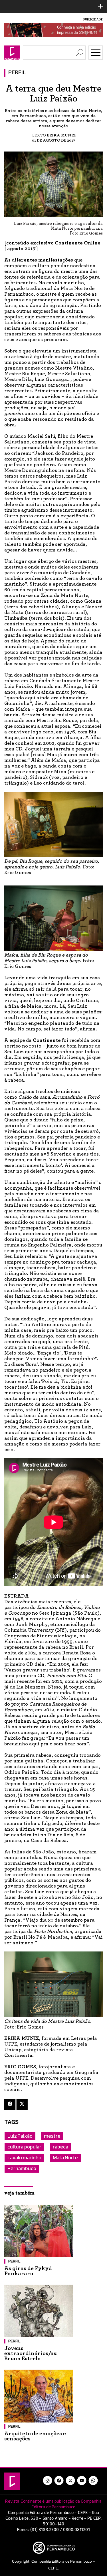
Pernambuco (22, 2169)
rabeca (60, 2147)
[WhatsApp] (93, 2480)
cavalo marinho (24, 2158)
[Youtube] (82, 2480)
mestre (52, 2136)
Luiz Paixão (20, 2136)
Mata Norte (65, 2158)
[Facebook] (10, 2104)
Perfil (17, 73)
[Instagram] (48, 2480)
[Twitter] (22, 2104)
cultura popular (24, 2147)
